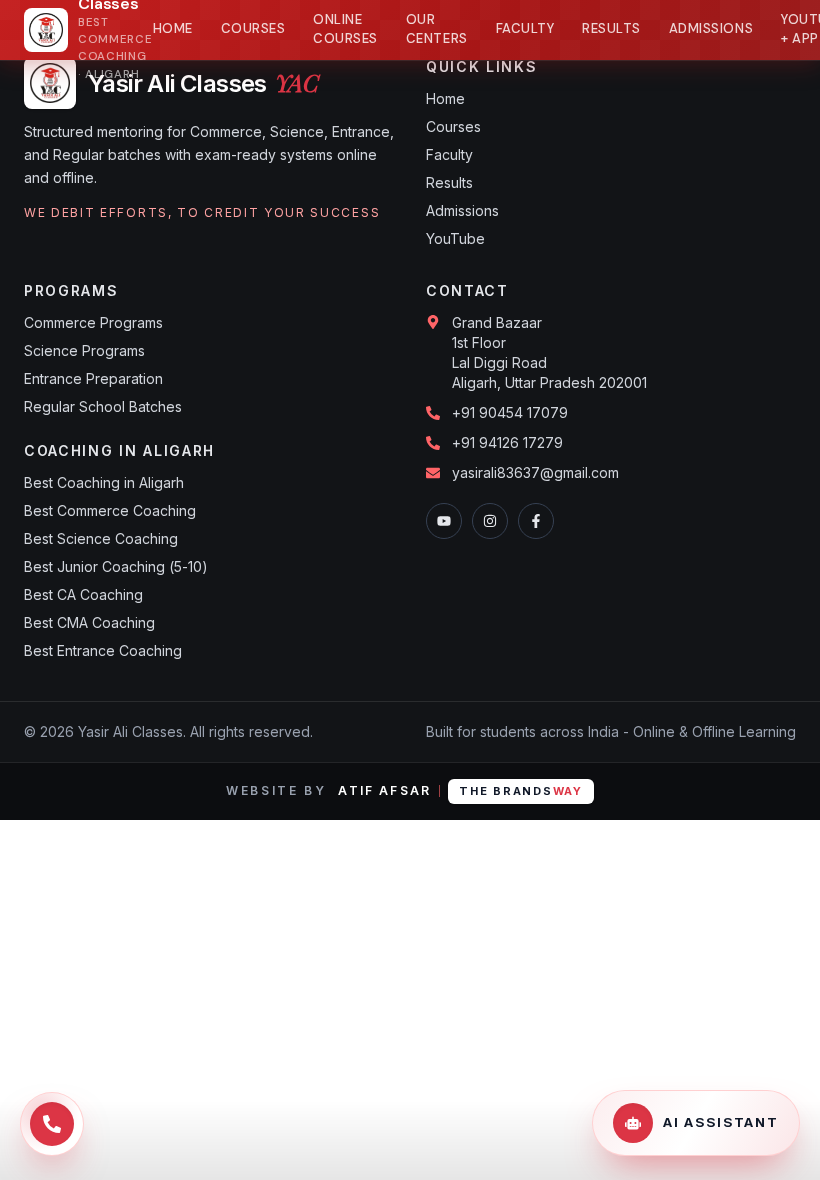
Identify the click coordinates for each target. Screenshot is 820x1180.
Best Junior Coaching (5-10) (116, 566)
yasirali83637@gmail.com (535, 472)
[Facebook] (536, 521)
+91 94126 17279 (507, 442)
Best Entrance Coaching (103, 650)
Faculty (525, 28)
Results (611, 28)
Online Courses (345, 29)
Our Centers (437, 29)
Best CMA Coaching (89, 622)
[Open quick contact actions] (52, 1124)
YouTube (455, 238)
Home (173, 28)
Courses (253, 28)
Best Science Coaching (101, 538)
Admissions (711, 28)
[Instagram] (490, 521)
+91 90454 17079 (510, 412)
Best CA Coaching (83, 594)
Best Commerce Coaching (110, 510)
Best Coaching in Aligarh (104, 482)
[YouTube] (444, 521)
